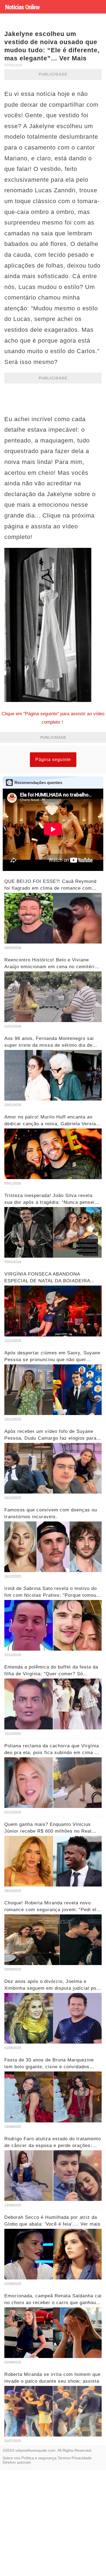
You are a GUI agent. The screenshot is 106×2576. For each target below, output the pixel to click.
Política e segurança (39, 2458)
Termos (64, 2458)
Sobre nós (12, 2458)
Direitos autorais (17, 2462)
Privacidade (82, 2458)
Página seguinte (53, 760)
